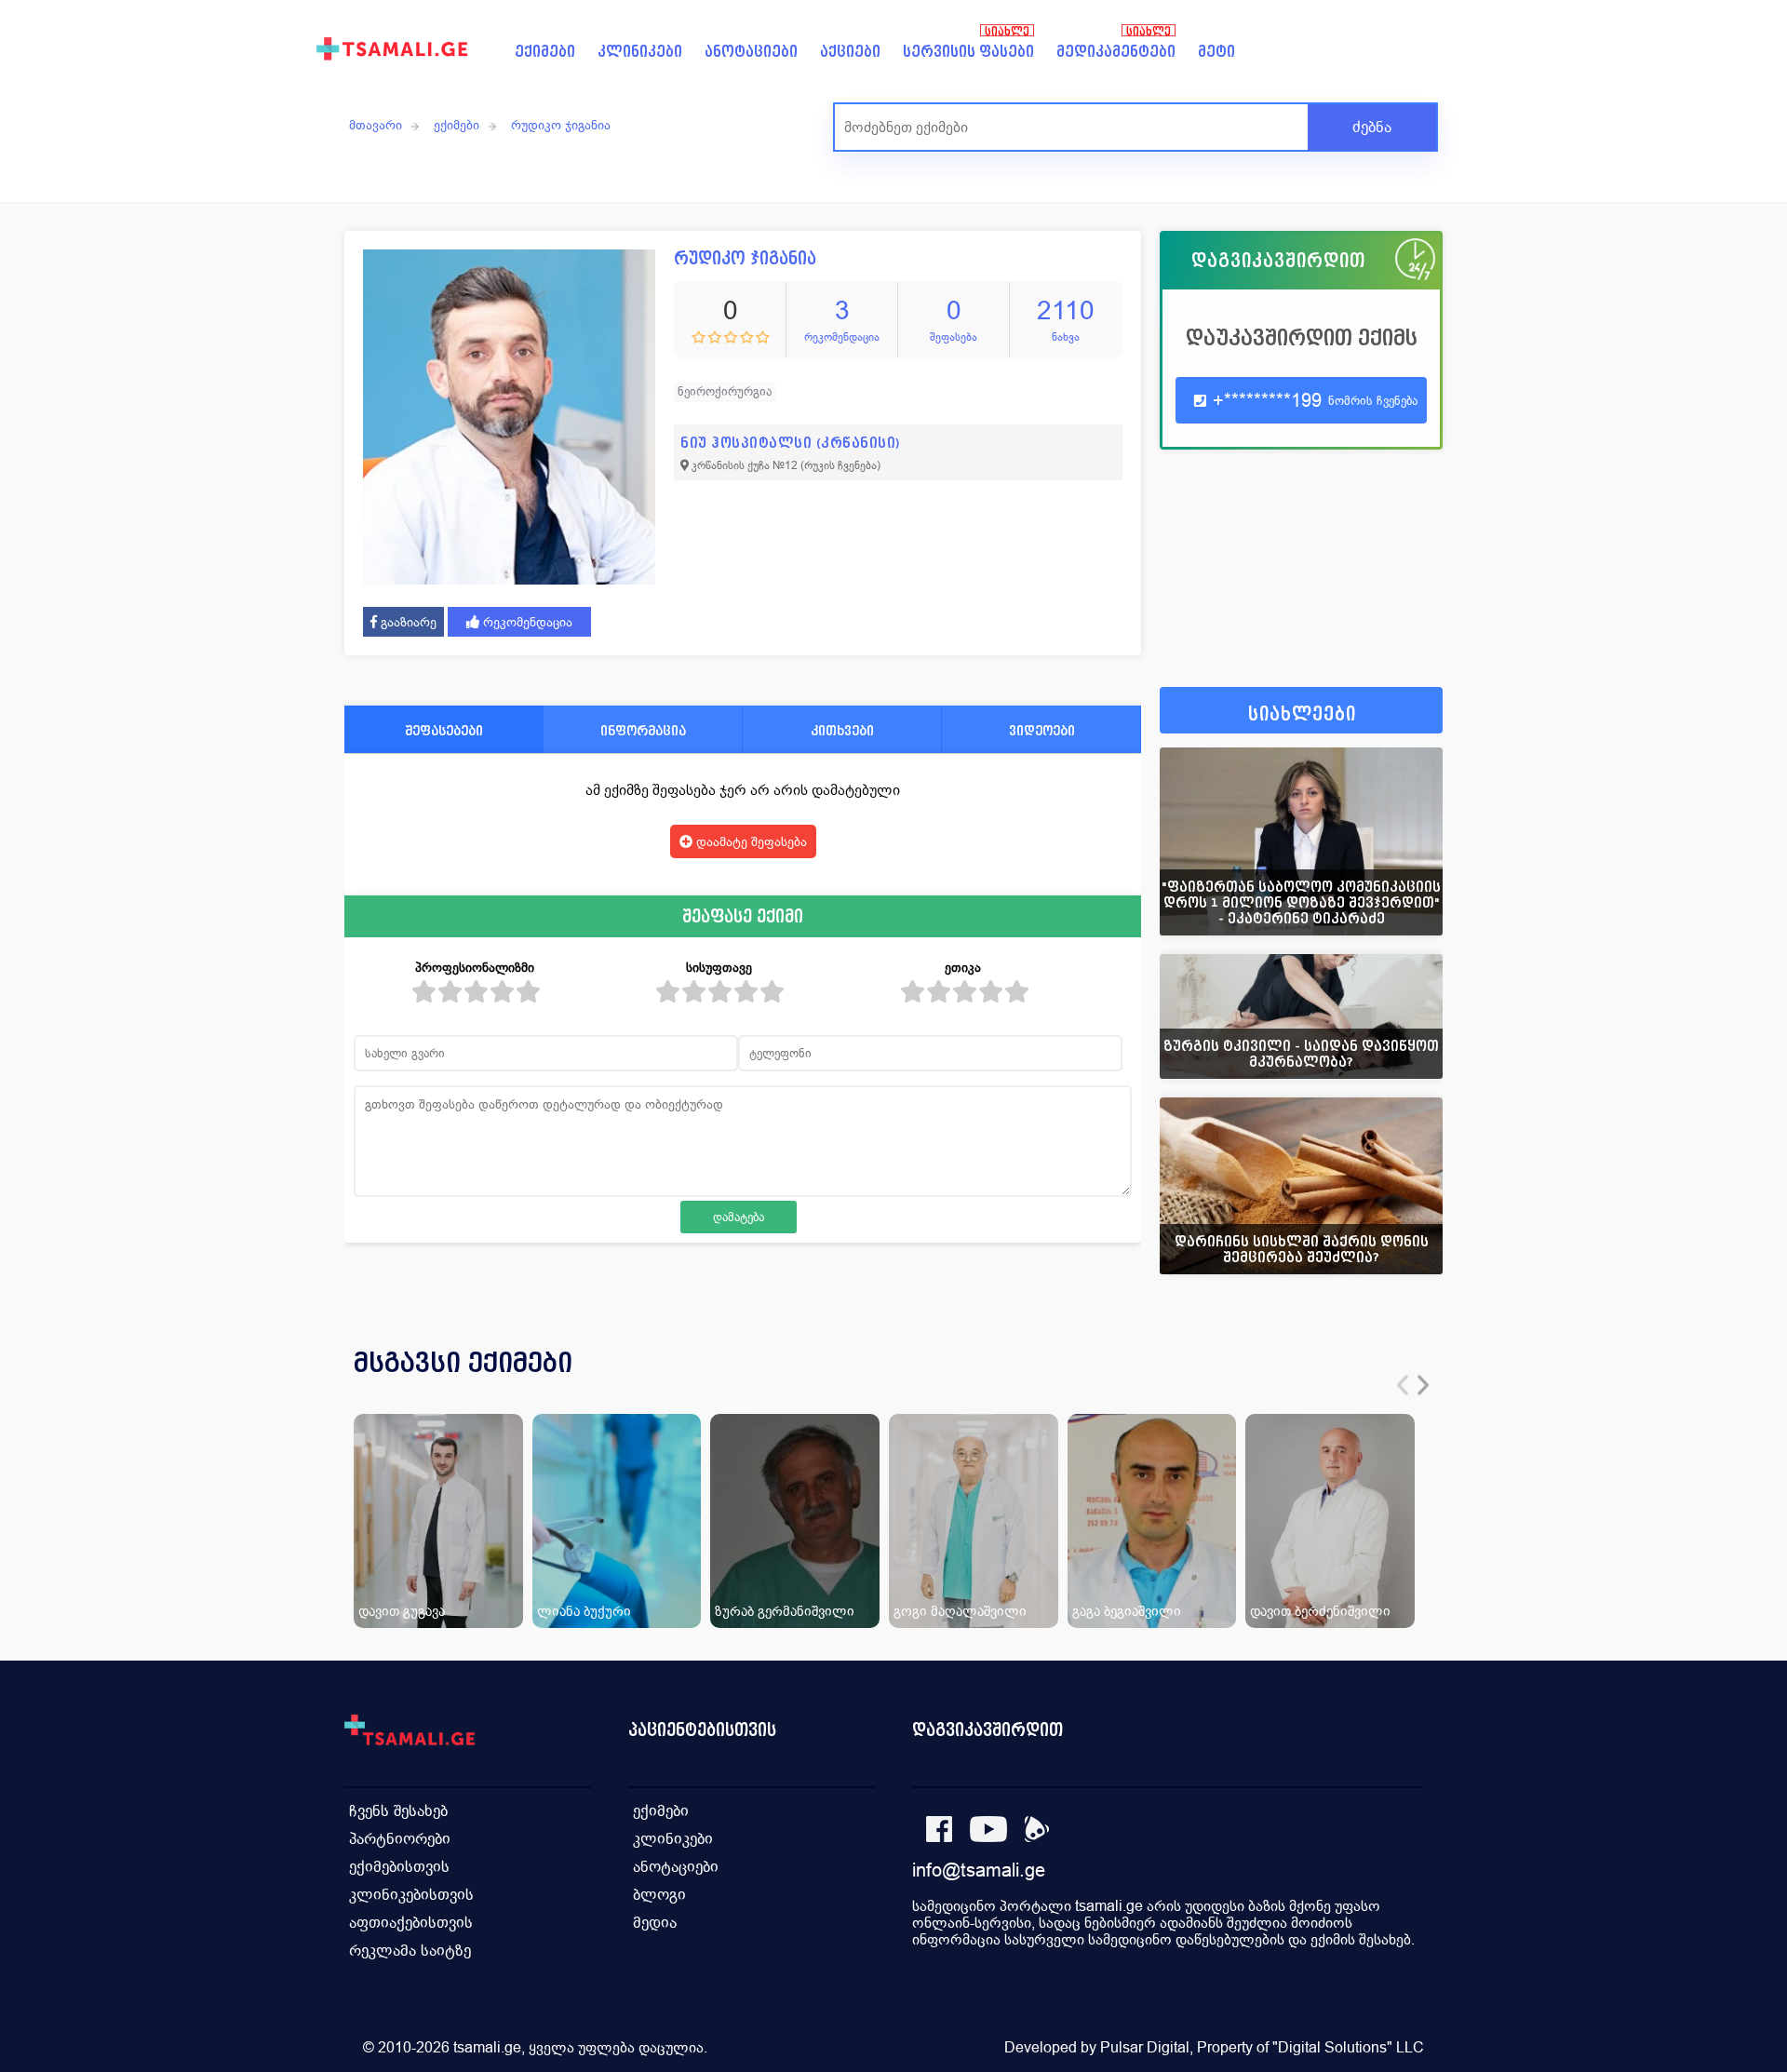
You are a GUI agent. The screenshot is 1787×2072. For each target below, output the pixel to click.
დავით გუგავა (402, 1611)
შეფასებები (444, 730)
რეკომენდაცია (526, 622)
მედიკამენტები (1116, 52)
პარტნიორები (400, 1839)
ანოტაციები (751, 52)
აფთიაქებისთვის (411, 1923)
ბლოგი (659, 1895)
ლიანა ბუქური (584, 1611)
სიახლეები (1302, 714)
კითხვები (842, 730)
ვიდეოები (1042, 730)
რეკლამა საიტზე (410, 1951)
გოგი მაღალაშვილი (960, 1611)
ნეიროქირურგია (725, 391)
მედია (655, 1923)
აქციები (850, 52)
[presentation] (1403, 1385)
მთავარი (376, 125)
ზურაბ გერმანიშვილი (785, 1611)
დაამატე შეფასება (750, 841)
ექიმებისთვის (399, 1867)
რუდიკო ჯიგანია (561, 125)
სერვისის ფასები (968, 52)
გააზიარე (407, 622)
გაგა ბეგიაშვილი (1127, 1611)
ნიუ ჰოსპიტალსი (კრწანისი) (791, 443)
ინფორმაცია (643, 730)
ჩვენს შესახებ (398, 1811)
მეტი (1216, 52)
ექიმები (545, 52)
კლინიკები (640, 52)
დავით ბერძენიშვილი (1320, 1611)
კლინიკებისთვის (411, 1895)
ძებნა (1372, 127)
